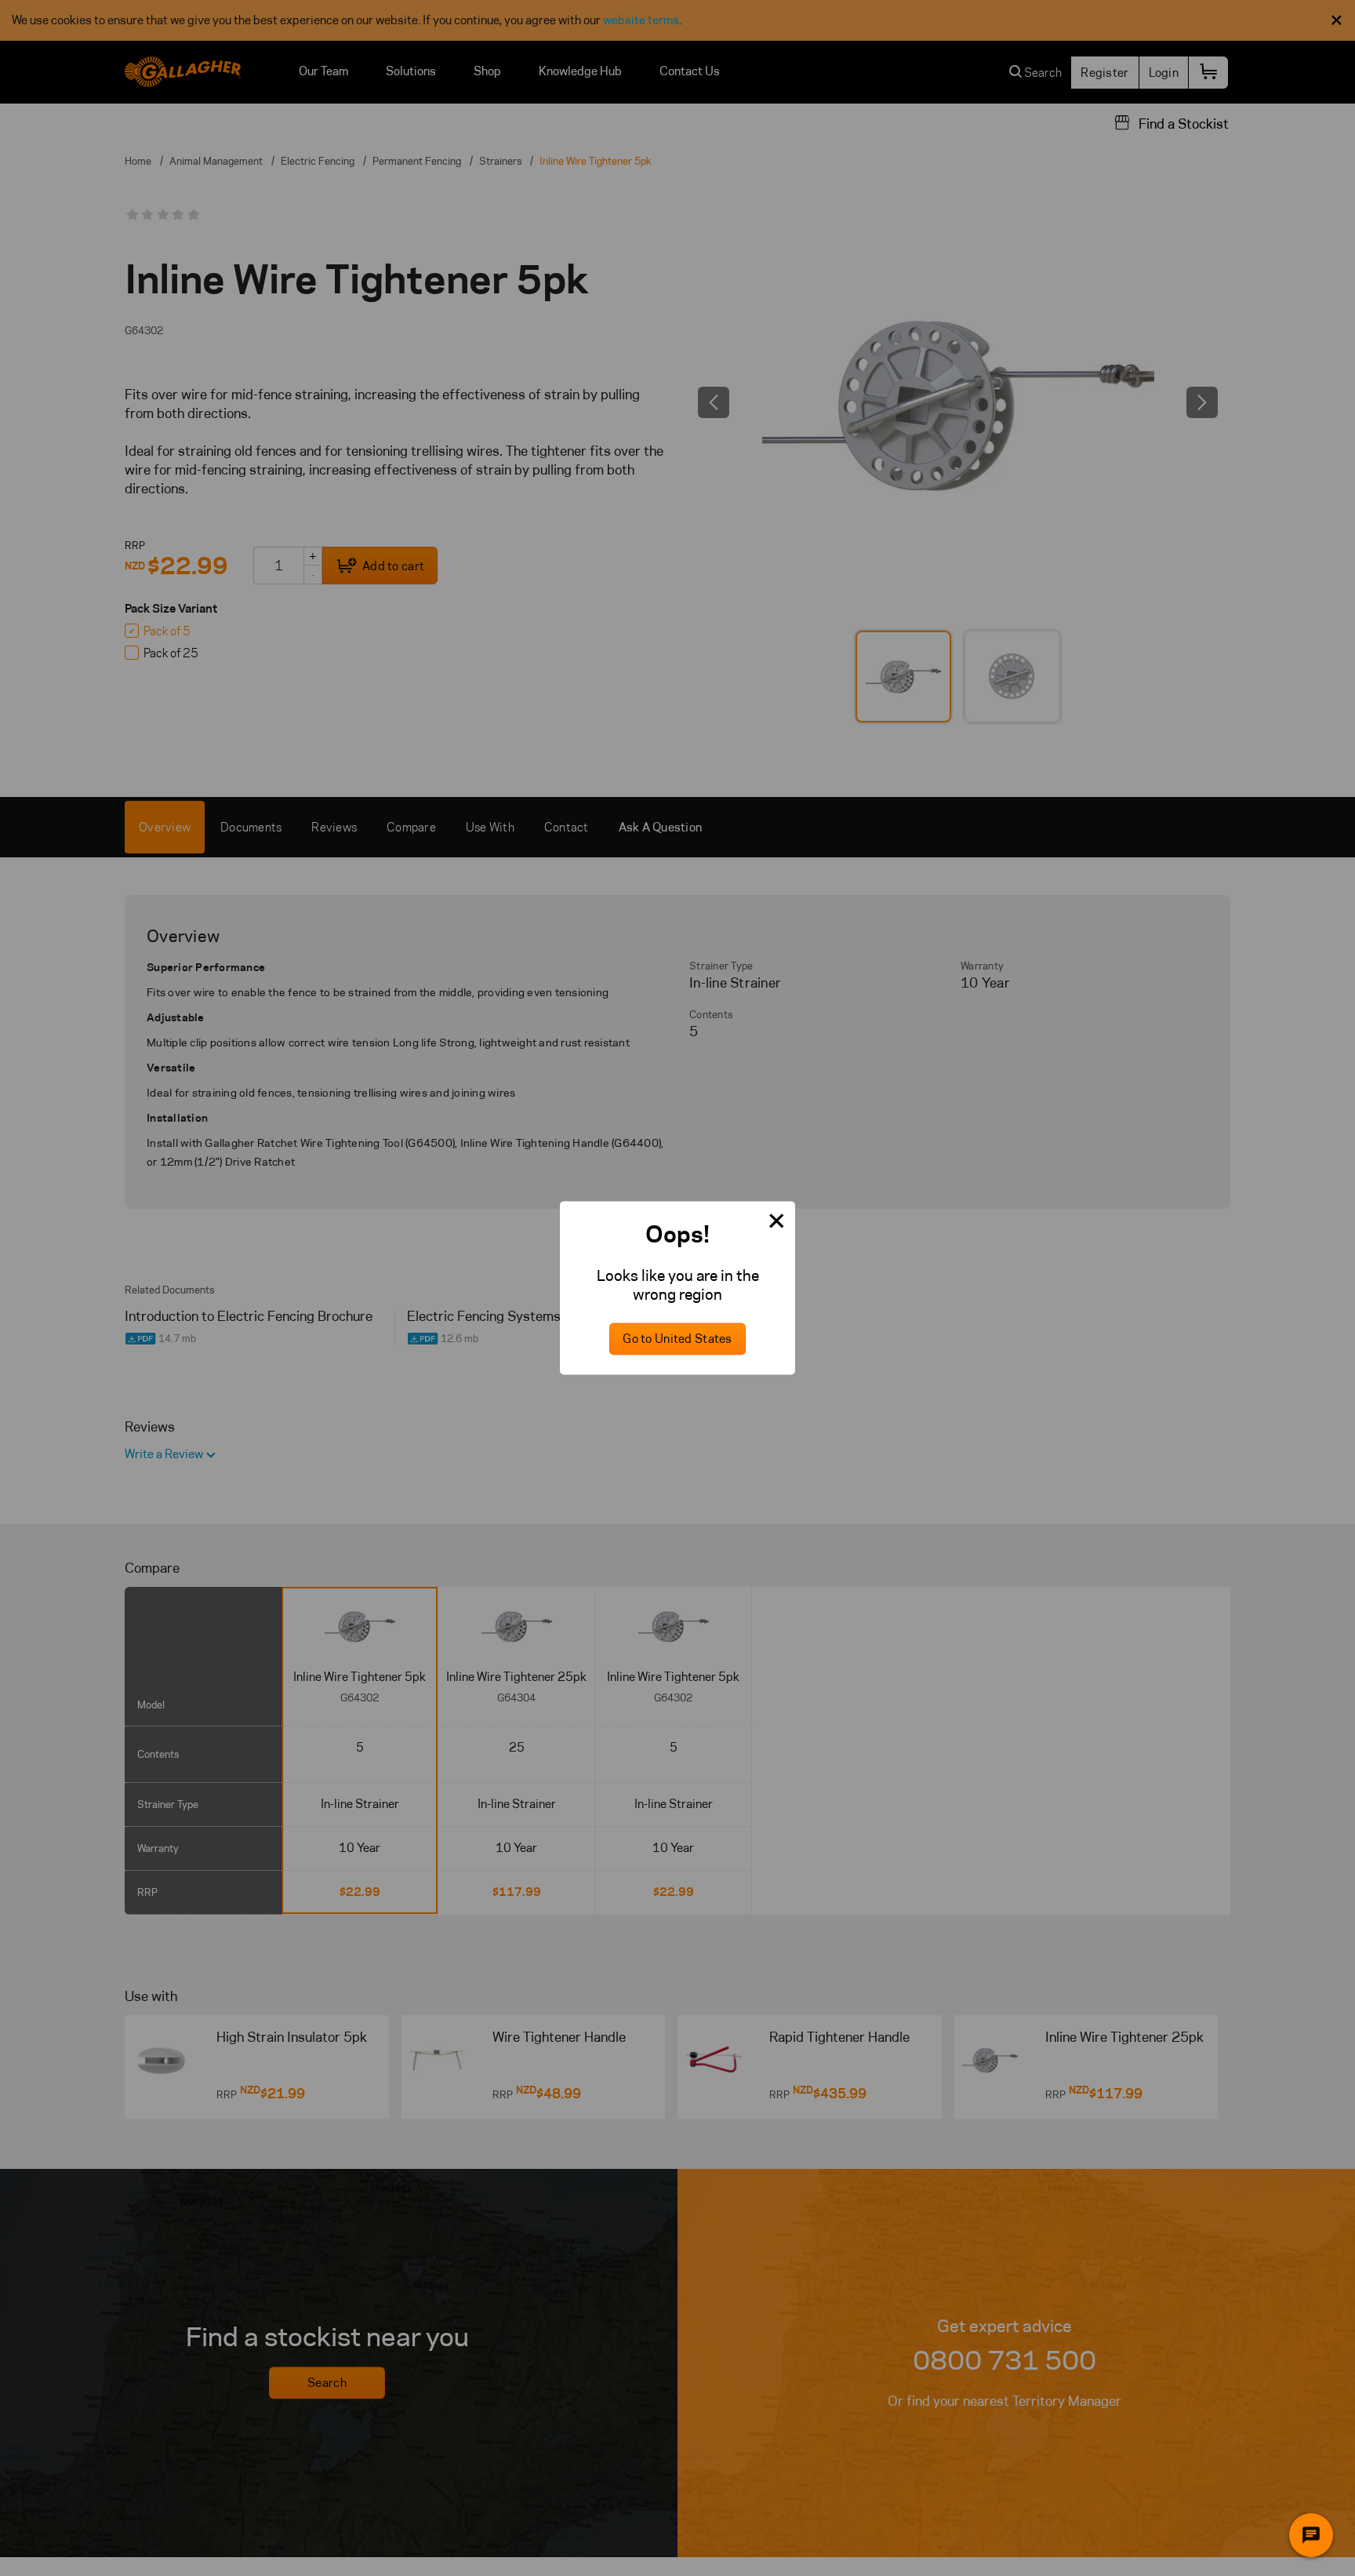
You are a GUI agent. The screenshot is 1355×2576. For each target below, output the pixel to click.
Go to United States (677, 1339)
